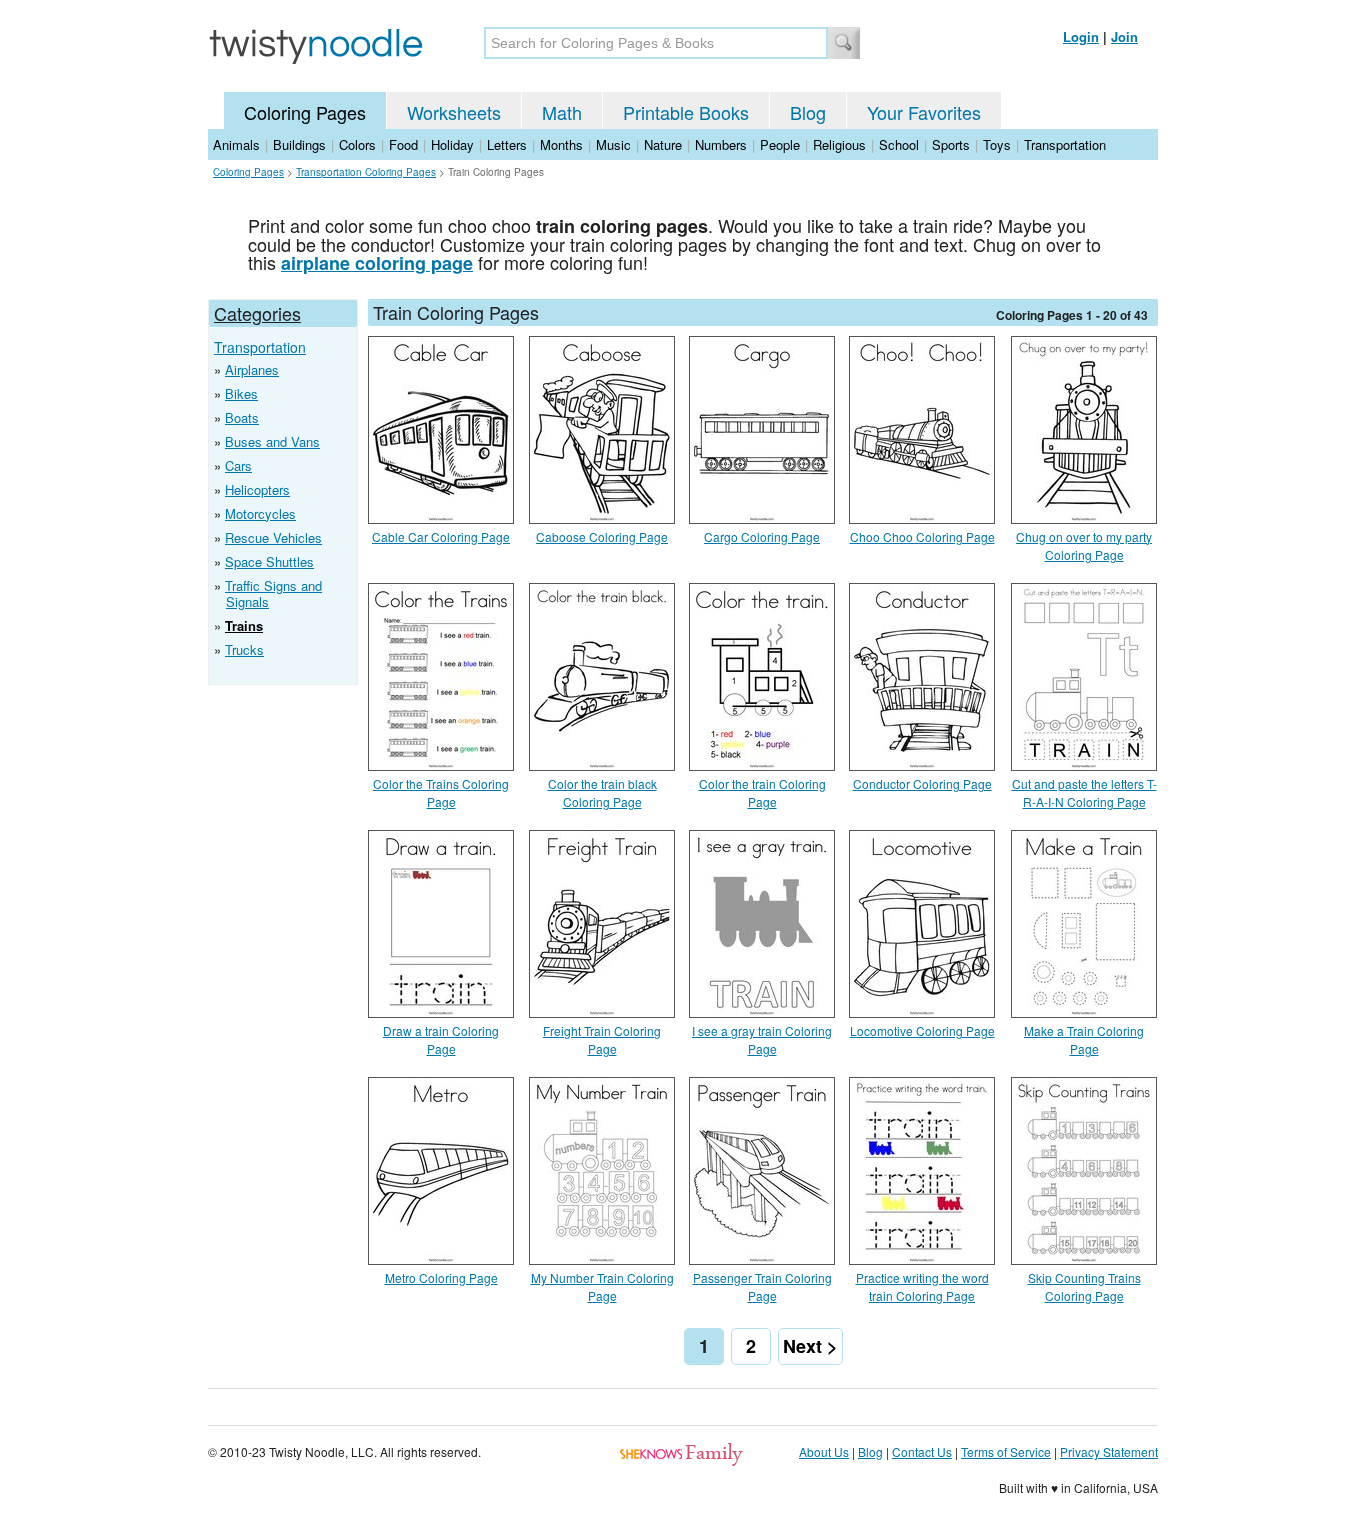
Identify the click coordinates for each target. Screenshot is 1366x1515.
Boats (242, 417)
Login (1081, 36)
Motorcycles (260, 513)
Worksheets (454, 112)
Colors (357, 144)
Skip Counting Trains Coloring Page (1084, 1286)
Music (613, 144)
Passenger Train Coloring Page (762, 1286)
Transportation (1065, 144)
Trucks (244, 649)
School (899, 144)
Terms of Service (1006, 1451)
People (780, 144)
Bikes (241, 393)
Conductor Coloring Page (922, 783)
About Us (824, 1451)
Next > (810, 1346)
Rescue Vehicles (273, 537)
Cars (238, 465)
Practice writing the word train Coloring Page (922, 1286)
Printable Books (686, 112)
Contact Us (922, 1451)
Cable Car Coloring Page (441, 536)
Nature (663, 144)
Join (1124, 36)
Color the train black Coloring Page (602, 792)
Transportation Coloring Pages (366, 172)
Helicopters (257, 489)
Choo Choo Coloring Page (922, 536)
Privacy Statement (1109, 1451)
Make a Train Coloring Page (1084, 1039)
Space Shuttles (269, 561)
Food (403, 144)
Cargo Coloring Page (762, 536)
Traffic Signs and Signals (273, 593)
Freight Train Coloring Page (602, 1039)
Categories (257, 313)
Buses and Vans (272, 441)
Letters (507, 144)
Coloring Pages (305, 112)
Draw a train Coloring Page (441, 1039)
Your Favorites (924, 112)
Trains (244, 625)
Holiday (452, 144)
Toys (997, 144)
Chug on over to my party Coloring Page (1084, 545)
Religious (839, 144)
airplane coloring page (377, 263)
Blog (808, 112)
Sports (951, 144)
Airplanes (252, 369)
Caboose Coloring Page (602, 536)
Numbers (721, 144)
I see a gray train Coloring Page (762, 1039)
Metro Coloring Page (441, 1277)
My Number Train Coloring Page (602, 1286)
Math (562, 112)
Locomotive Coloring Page (922, 1030)
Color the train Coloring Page (762, 792)
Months (561, 144)
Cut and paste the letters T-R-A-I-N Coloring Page (1084, 792)
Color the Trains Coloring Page (441, 792)
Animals (236, 144)
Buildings (299, 144)
